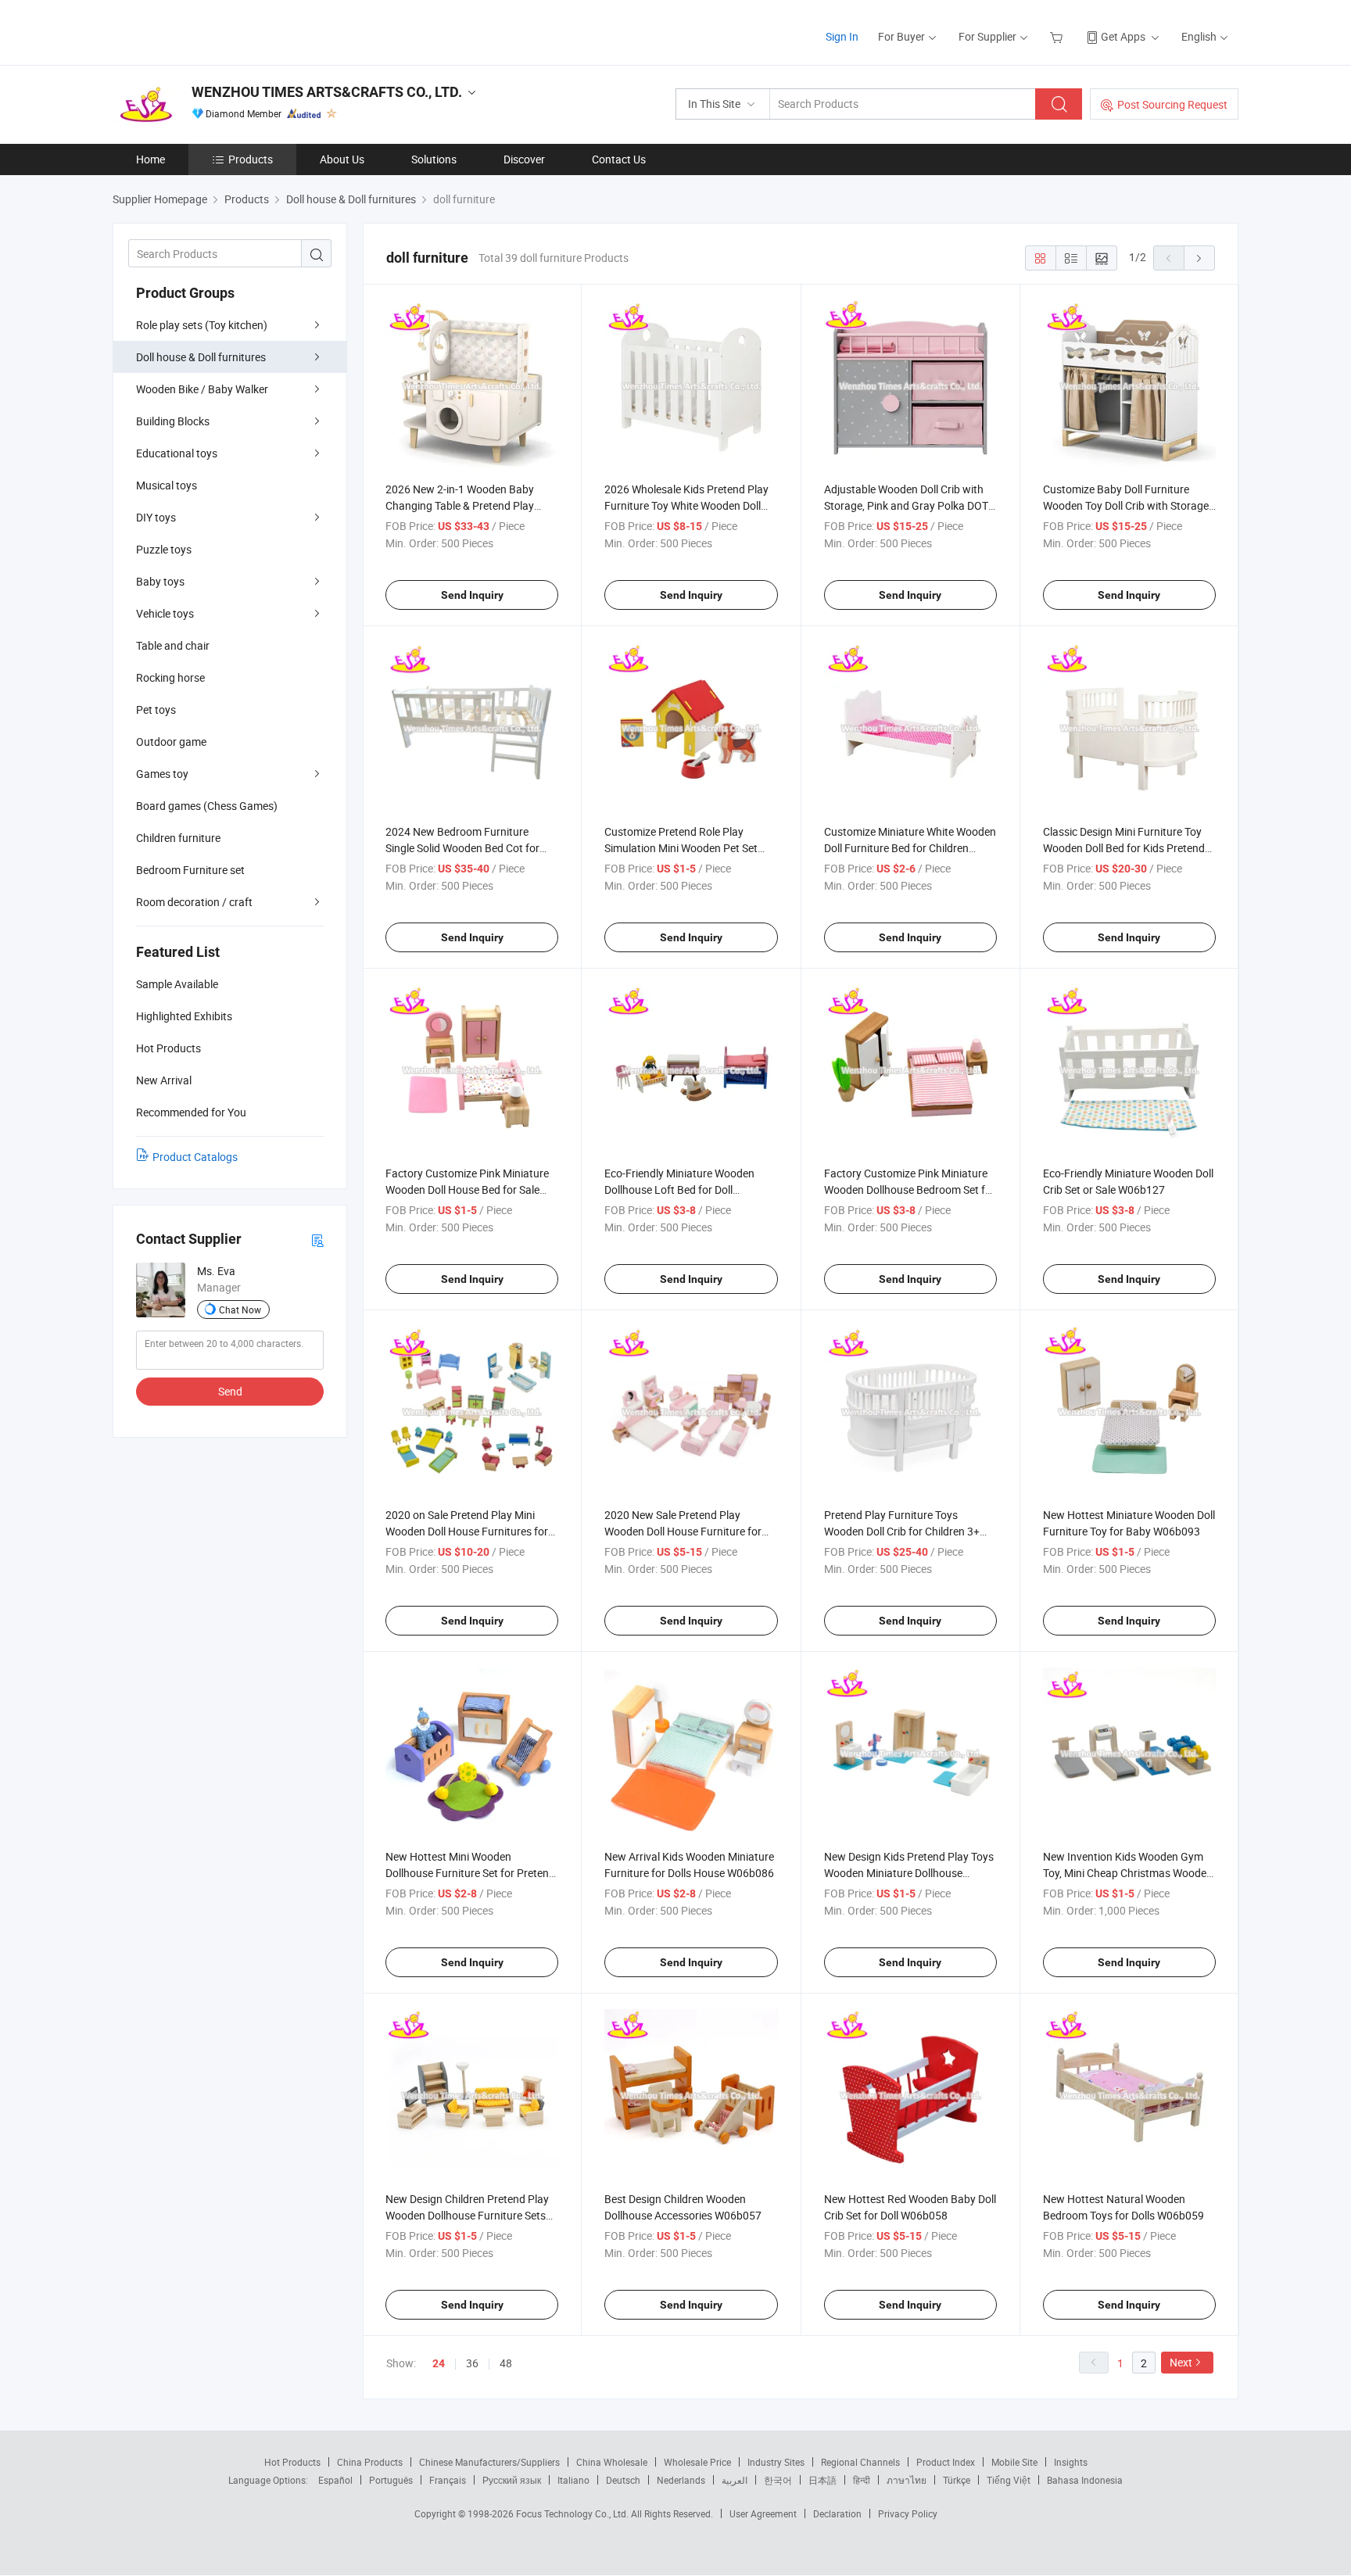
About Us (342, 159)
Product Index (946, 2462)
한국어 (778, 2480)
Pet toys (156, 709)
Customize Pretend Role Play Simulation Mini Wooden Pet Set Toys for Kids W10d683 (681, 848)
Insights (1071, 2462)
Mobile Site (1014, 2462)
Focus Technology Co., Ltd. (573, 2513)
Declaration (837, 2513)
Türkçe (957, 2480)
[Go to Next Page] (1199, 258)
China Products (370, 2462)
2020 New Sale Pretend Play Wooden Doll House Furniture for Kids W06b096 (683, 1531)
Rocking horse (170, 677)
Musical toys (167, 485)
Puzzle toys (164, 549)
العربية (735, 2480)
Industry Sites (776, 2462)
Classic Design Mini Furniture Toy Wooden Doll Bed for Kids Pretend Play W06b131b (1124, 848)
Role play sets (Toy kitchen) (202, 325)
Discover (524, 159)
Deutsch (623, 2480)
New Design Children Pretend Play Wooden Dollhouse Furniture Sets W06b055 (467, 2215)
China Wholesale (612, 2462)
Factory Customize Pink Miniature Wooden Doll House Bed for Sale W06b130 (467, 1189)
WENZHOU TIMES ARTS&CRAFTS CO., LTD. (327, 92)
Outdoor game (171, 742)
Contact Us (619, 159)
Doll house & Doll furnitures (201, 357)
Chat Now (240, 1309)
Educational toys (177, 453)
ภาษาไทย (907, 2480)
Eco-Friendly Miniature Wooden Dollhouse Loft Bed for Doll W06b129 (679, 1189)
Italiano (573, 2480)
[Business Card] (317, 1240)
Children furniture (178, 838)
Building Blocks (173, 421)
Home (151, 159)
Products (251, 159)
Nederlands (681, 2480)
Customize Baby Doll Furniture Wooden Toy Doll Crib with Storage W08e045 (1126, 505)
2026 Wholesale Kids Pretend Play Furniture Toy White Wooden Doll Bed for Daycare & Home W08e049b (691, 505)
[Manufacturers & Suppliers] (213, 31)
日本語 (822, 2480)
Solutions (434, 159)
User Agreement (763, 2513)
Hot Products (292, 2462)
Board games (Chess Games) (207, 806)
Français (448, 2480)
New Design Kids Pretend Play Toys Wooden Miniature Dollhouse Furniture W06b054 (909, 1873)
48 (506, 2363)
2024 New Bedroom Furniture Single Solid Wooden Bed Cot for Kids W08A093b (462, 848)
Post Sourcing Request (1172, 104)
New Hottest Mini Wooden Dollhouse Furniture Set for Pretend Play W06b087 (470, 1873)
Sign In (842, 36)
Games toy (162, 774)
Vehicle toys (165, 613)
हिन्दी (862, 2480)
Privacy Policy (908, 2513)
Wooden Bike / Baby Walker (202, 389)
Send (230, 1391)
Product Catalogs (195, 1157)
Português (391, 2480)
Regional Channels (860, 2462)
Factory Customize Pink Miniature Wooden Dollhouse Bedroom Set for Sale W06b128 (910, 1189)
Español (335, 2480)
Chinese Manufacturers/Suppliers (489, 2462)
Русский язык (512, 2480)
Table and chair (173, 645)
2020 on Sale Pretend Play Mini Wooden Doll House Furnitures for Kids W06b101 (467, 1531)
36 (472, 2363)
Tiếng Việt (1009, 2480)
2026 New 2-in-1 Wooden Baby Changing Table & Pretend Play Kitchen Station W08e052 (460, 505)
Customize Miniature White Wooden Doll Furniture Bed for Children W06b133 (910, 848)
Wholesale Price (697, 2462)
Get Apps (1123, 36)
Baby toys (160, 581)
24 (439, 2363)
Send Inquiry (472, 595)
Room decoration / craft (194, 902)
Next (1181, 2362)
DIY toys (156, 517)
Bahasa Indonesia (1085, 2480)
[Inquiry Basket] (1058, 36)
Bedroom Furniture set (190, 870)
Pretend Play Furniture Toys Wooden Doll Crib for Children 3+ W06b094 (902, 1531)
